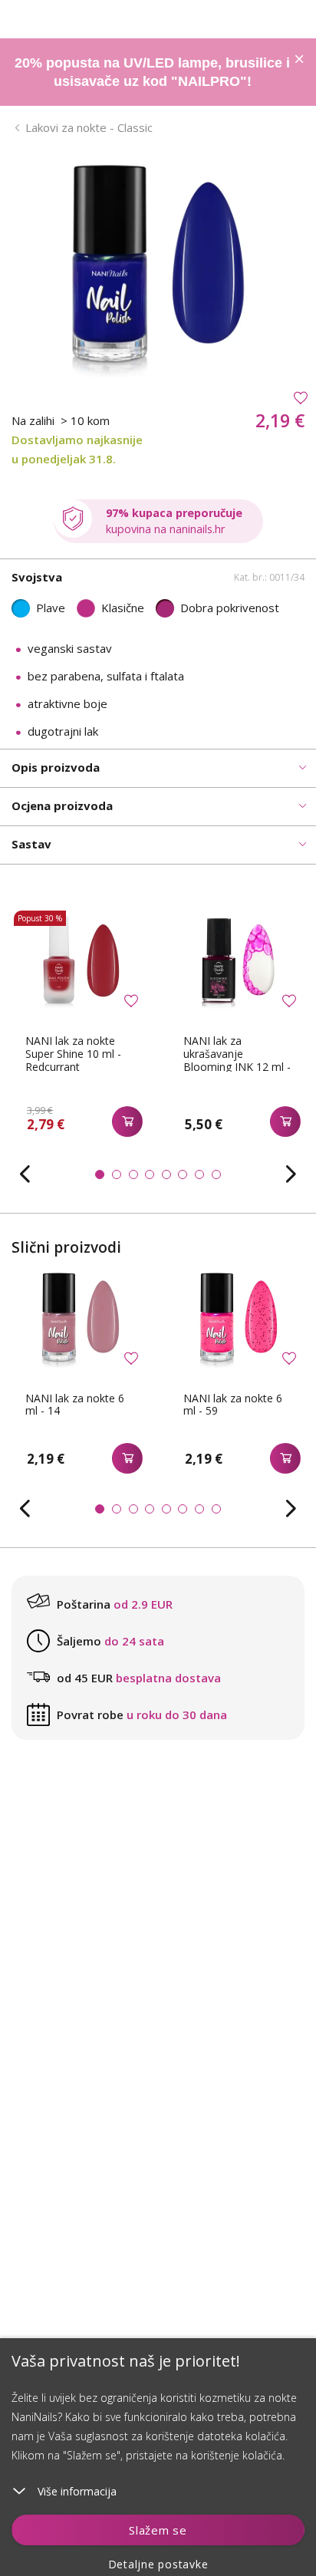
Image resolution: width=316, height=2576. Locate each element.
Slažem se (158, 2530)
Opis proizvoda (56, 767)
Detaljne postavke (158, 2564)
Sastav (31, 844)
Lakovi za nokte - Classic (89, 127)
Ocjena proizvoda (62, 805)
